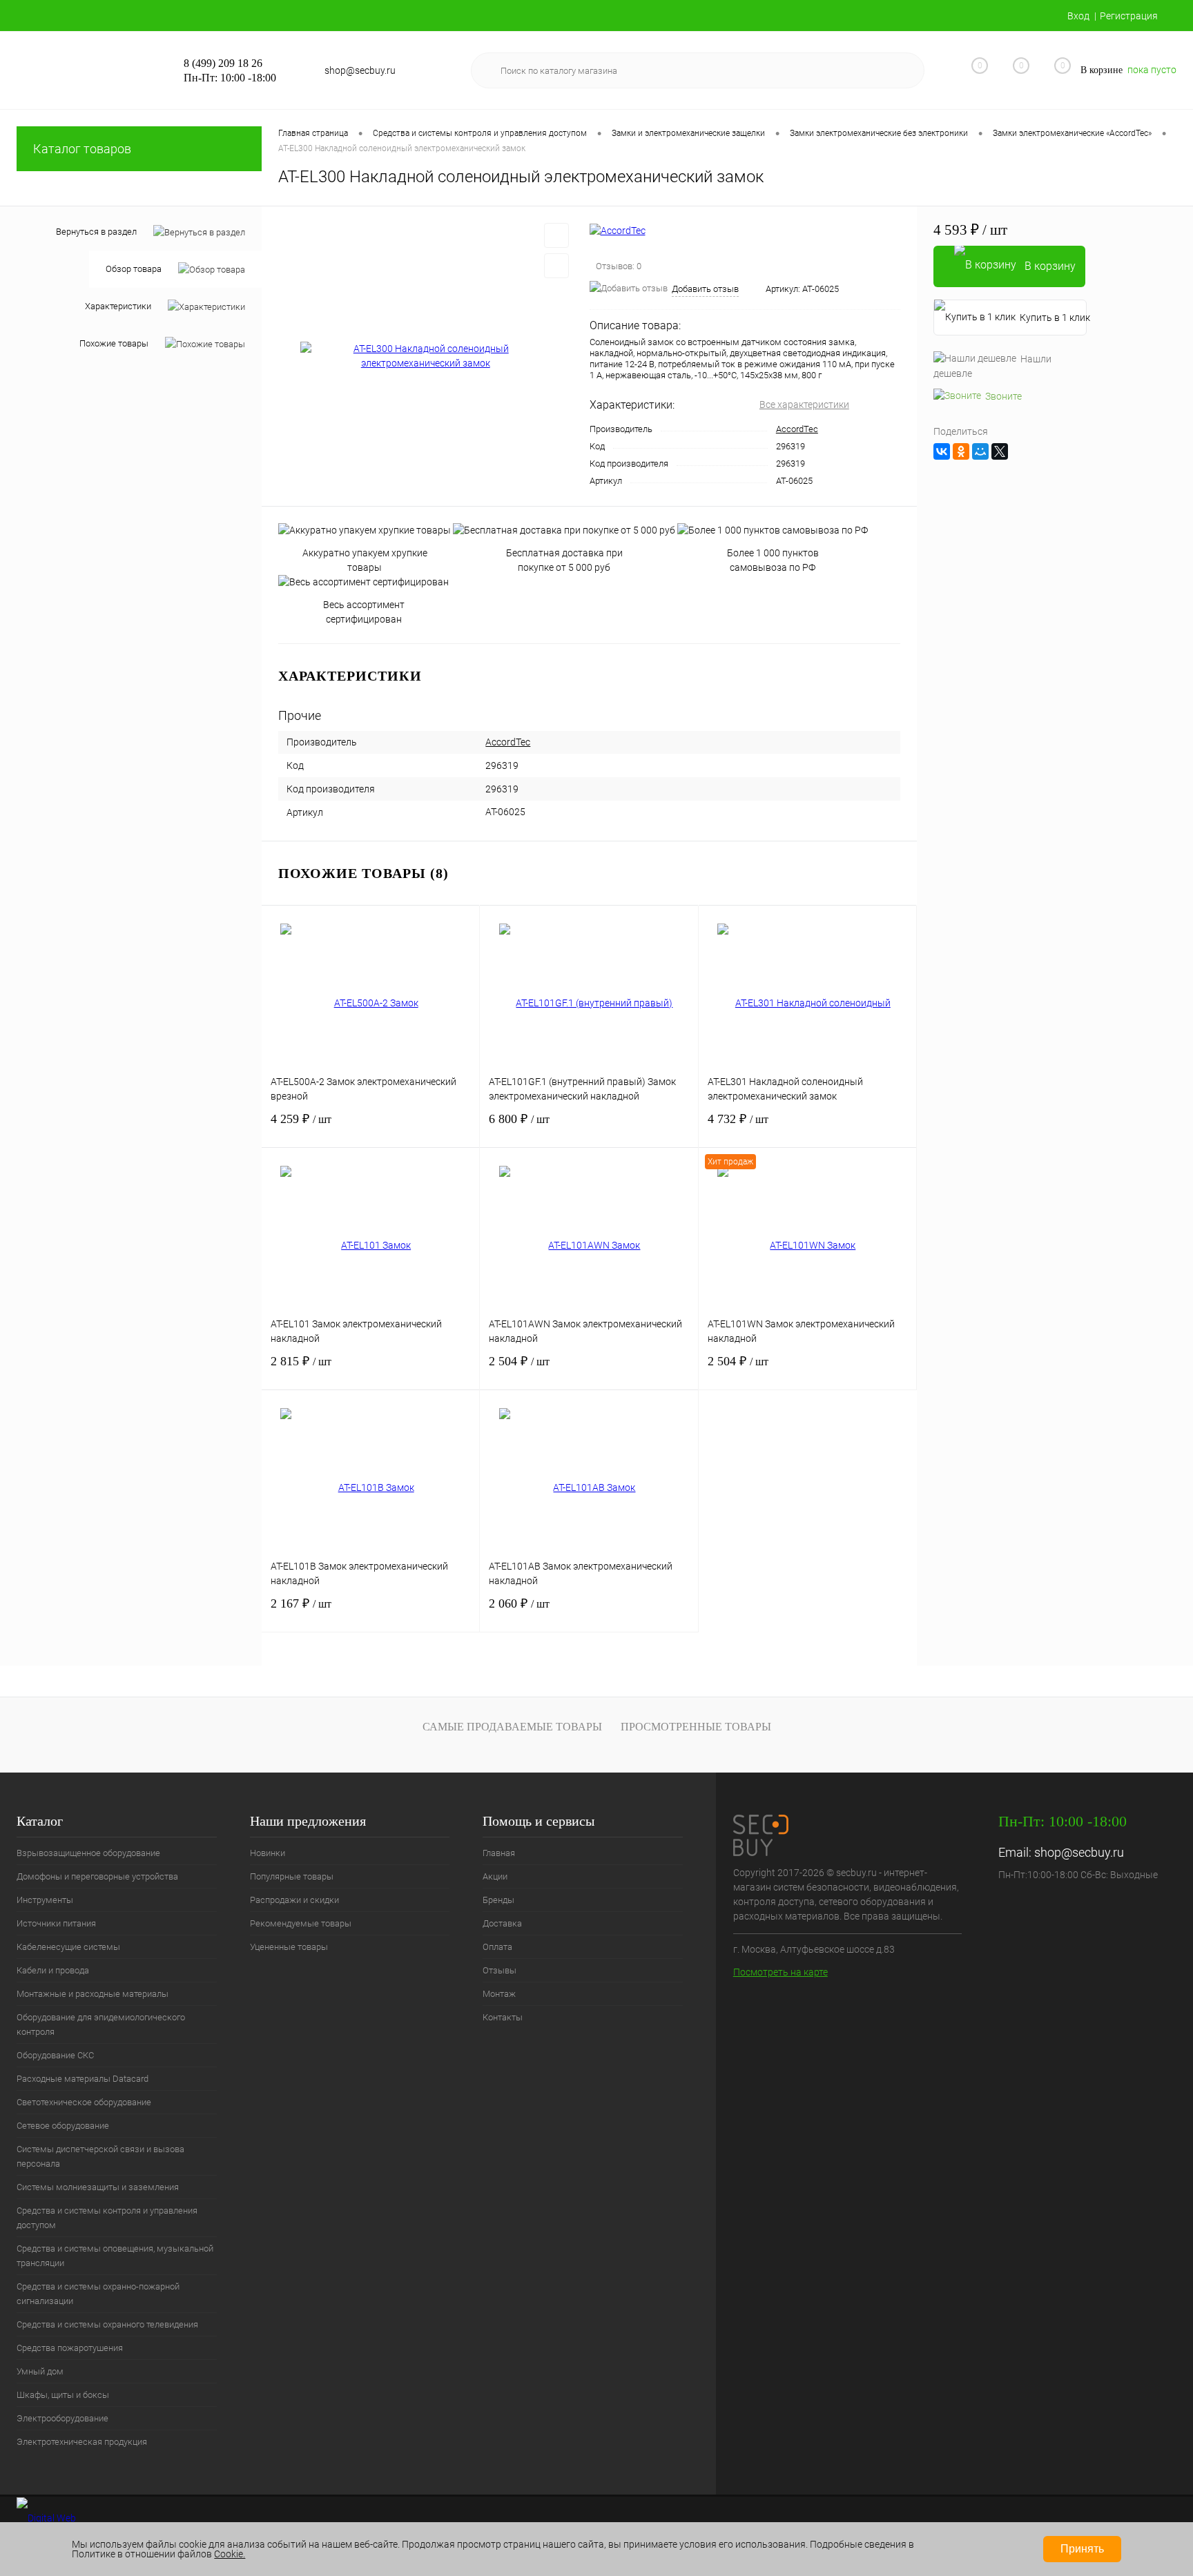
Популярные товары (292, 1876)
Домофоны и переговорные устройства (97, 1876)
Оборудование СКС (55, 2055)
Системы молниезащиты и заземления (98, 2187)
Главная (499, 1853)
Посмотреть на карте (780, 1972)
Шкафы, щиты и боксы (63, 2395)
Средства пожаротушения (70, 2348)
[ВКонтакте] (942, 451)
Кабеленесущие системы (68, 1947)
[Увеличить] (426, 356)
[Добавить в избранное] (556, 235)
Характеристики (118, 306)
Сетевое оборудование (63, 2126)
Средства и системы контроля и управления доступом (107, 2218)
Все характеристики (804, 404)
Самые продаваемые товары (512, 1727)
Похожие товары (114, 343)
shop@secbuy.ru (1079, 1852)
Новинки (268, 1853)
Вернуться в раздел (96, 232)
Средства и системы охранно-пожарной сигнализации (98, 2294)
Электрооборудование (62, 2418)
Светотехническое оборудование (84, 2102)
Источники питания (56, 1923)
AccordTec (797, 429)
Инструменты (45, 1900)
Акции (495, 1876)
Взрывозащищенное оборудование (88, 1853)
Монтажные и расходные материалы (93, 1994)
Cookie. (230, 2554)
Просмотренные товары (696, 1727)
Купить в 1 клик (1053, 318)
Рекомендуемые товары (301, 1923)
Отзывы (499, 1970)
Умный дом (40, 2371)
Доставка (502, 1923)
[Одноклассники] (961, 451)
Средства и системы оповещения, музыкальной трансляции (115, 2256)
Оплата (497, 1947)
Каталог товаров (82, 149)
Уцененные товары (289, 1947)
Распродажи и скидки (294, 1900)
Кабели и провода (53, 1970)
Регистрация (1129, 16)
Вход (1078, 16)
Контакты (503, 2017)
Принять (1082, 2549)
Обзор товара (134, 269)
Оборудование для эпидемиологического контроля (101, 2024)
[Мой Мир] (980, 451)
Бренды (498, 1900)
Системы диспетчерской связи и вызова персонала (100, 2156)
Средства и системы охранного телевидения (107, 2324)
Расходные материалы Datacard (83, 2079)
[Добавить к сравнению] (556, 266)
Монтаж (499, 1994)
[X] (1000, 451)
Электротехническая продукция (82, 2442)
